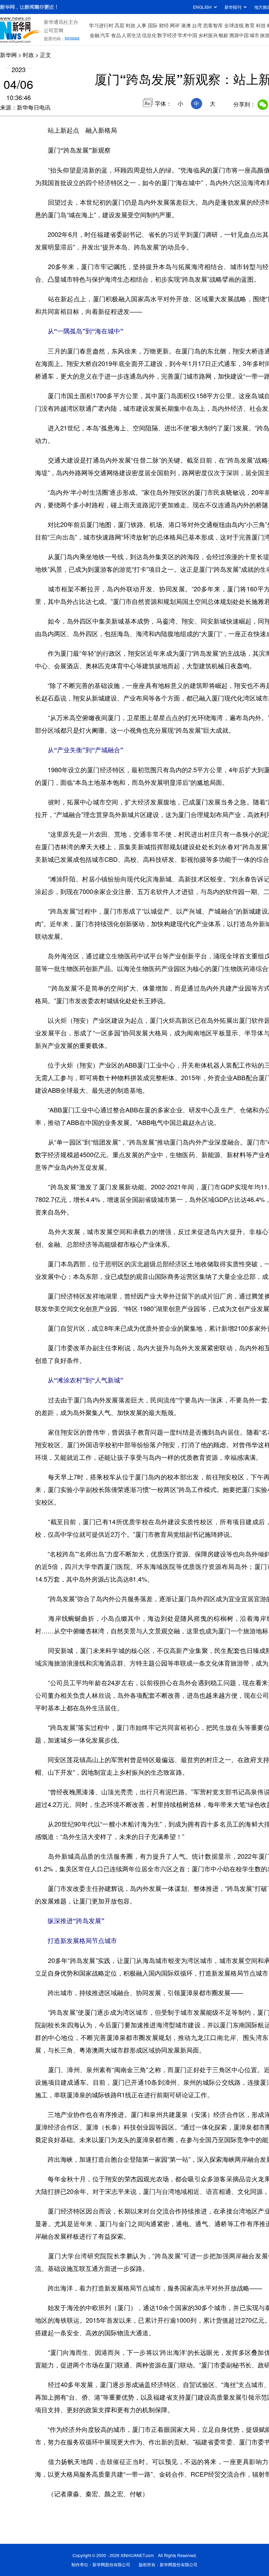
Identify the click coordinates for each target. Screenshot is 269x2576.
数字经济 (167, 35)
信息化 (149, 35)
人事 (142, 25)
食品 (116, 35)
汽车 (105, 35)
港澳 (186, 25)
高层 (119, 25)
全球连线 (234, 25)
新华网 (8, 55)
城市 (254, 35)
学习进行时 (101, 25)
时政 (131, 25)
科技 (261, 25)
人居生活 (131, 35)
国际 (153, 25)
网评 (175, 25)
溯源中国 (239, 35)
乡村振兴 (208, 35)
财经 (164, 25)
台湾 (197, 25)
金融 (95, 35)
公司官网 (54, 30)
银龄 (223, 35)
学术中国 (187, 35)
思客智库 (213, 25)
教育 (250, 25)
